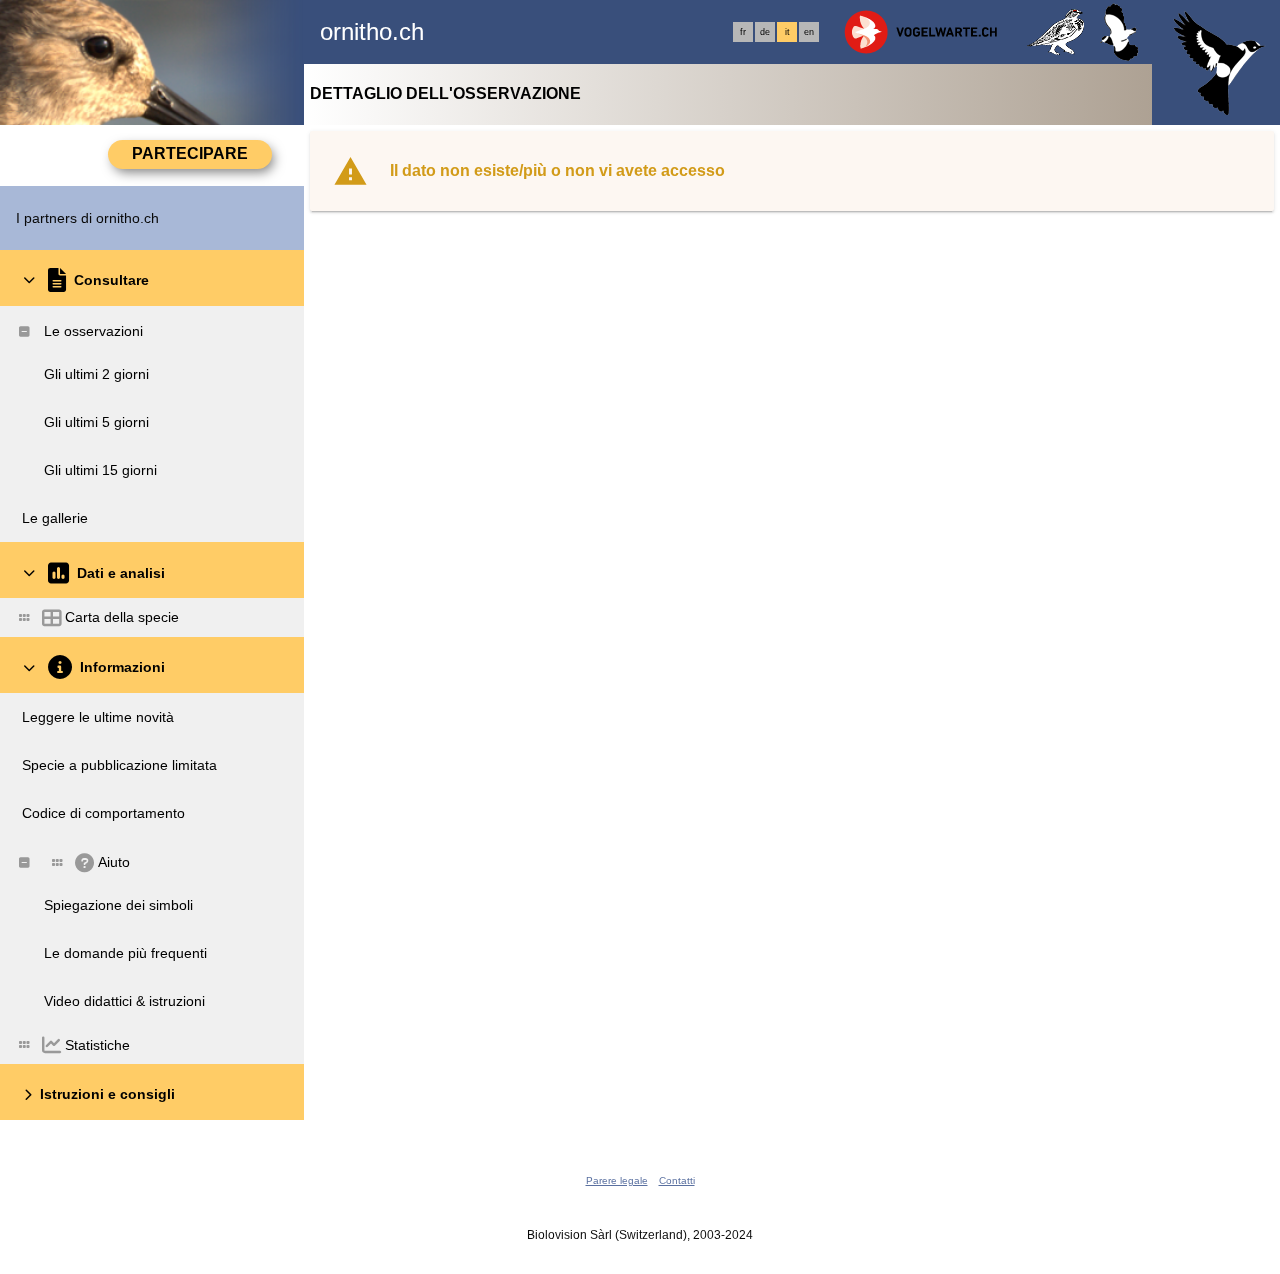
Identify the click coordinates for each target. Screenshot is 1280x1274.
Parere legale (617, 1180)
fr (743, 32)
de (765, 32)
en (809, 32)
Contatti (677, 1180)
